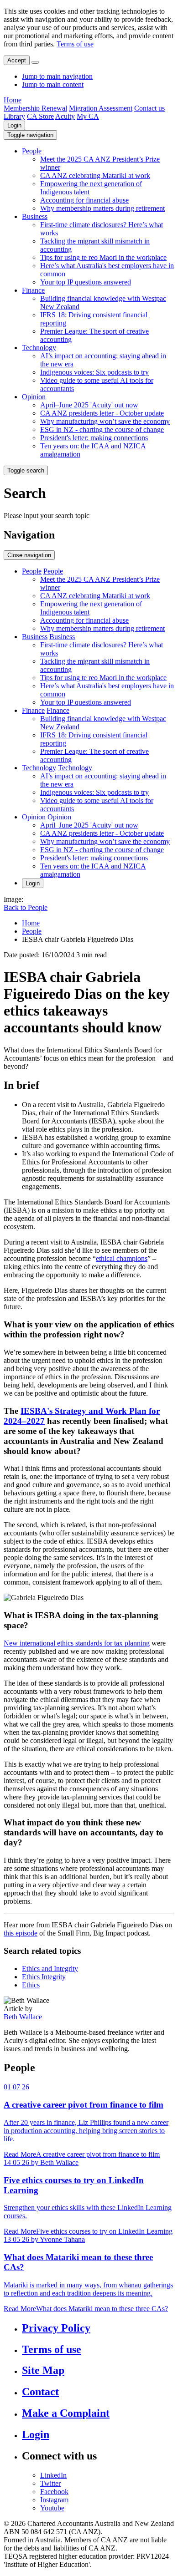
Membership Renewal (35, 108)
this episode (21, 1933)
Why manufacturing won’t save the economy (105, 421)
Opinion (34, 397)
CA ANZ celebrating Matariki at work (95, 175)
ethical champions (122, 1258)
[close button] (35, 62)
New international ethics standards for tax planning (77, 1643)
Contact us (149, 108)
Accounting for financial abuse (84, 200)
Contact (40, 2392)
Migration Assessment (101, 108)
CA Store (40, 116)
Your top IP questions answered (86, 282)
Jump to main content (53, 84)
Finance (33, 290)
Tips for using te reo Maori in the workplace (103, 257)
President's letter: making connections (94, 438)
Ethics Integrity (44, 1977)
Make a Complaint (66, 2413)
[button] (30, 135)
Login (14, 125)
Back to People (26, 907)
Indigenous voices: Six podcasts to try (94, 372)
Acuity (65, 116)
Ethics (31, 1985)
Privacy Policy (56, 2328)
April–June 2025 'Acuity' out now (89, 405)
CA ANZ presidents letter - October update (102, 413)
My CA (88, 116)
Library (14, 116)
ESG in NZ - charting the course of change (102, 429)
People (32, 151)
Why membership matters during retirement (102, 208)
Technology (39, 348)
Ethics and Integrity (50, 1969)
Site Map (43, 2370)
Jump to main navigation (57, 76)
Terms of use (75, 44)
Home (13, 100)
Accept (17, 60)
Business (35, 216)
